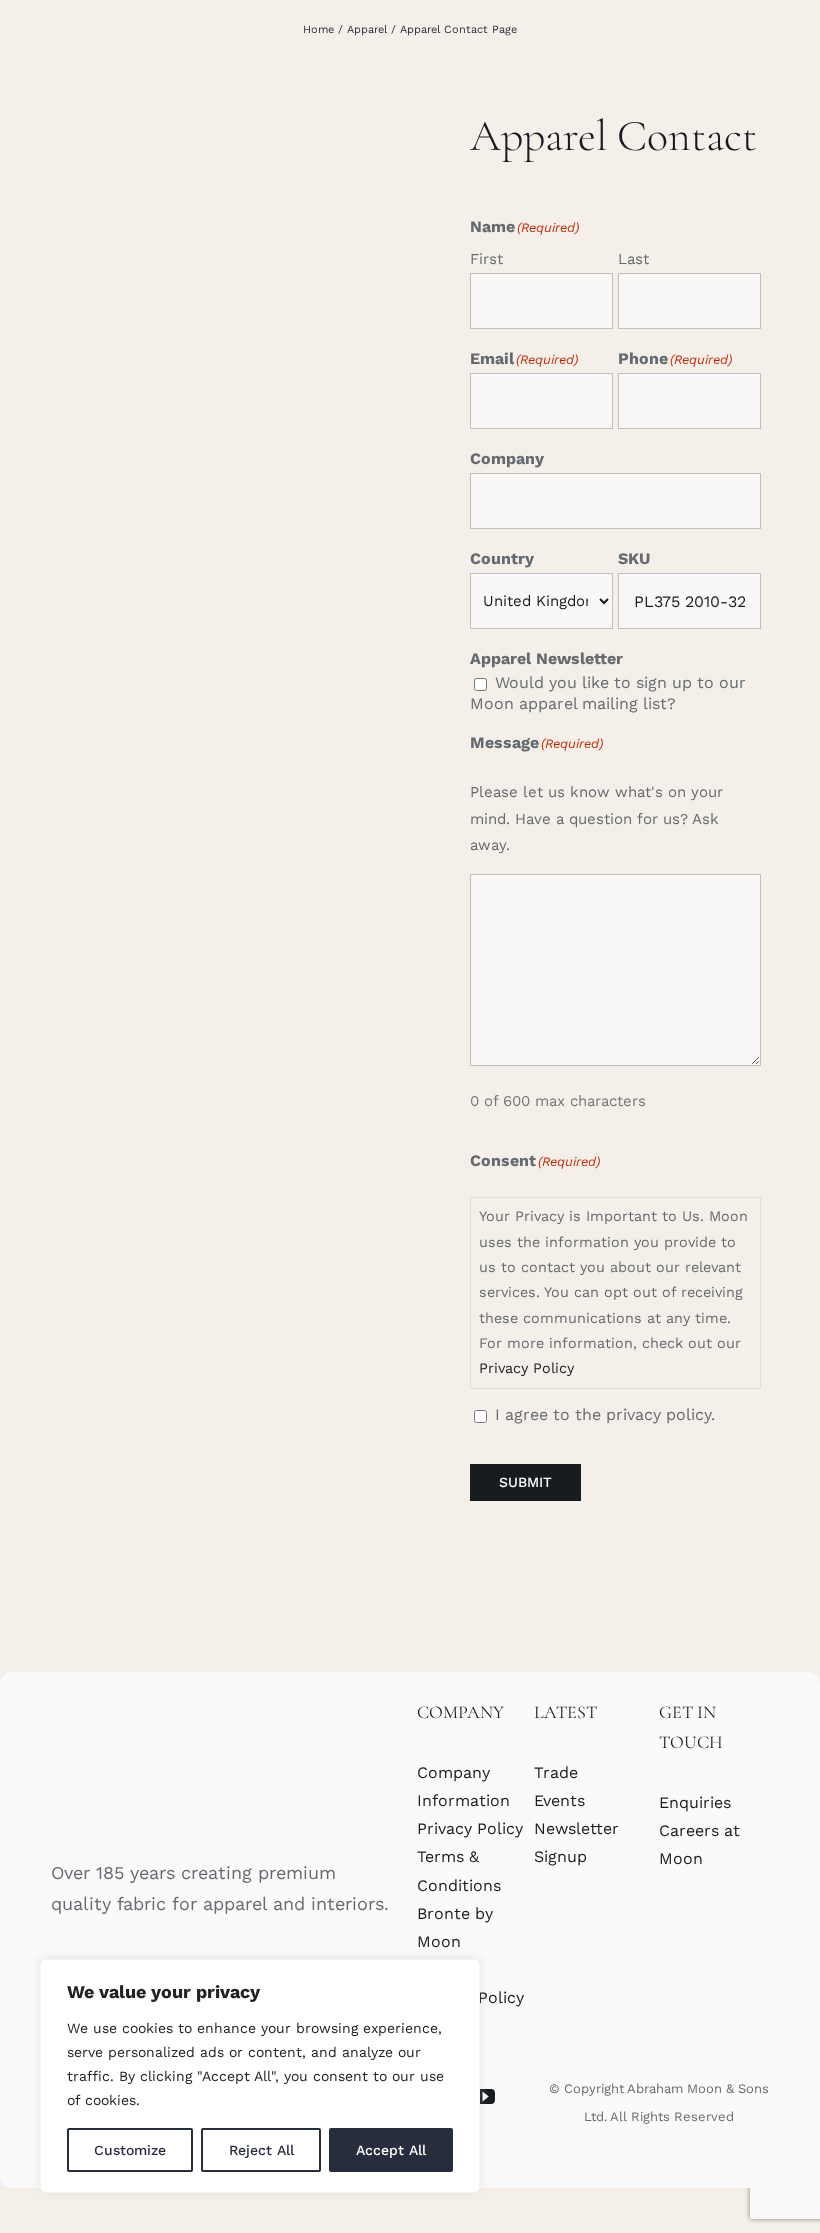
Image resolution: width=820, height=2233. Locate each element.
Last (633, 259)
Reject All (261, 2150)
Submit (525, 1482)
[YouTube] (485, 2097)
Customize (130, 2150)
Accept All (391, 2150)
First (486, 259)
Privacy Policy (526, 1368)
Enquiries (695, 1802)
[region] (260, 2076)
